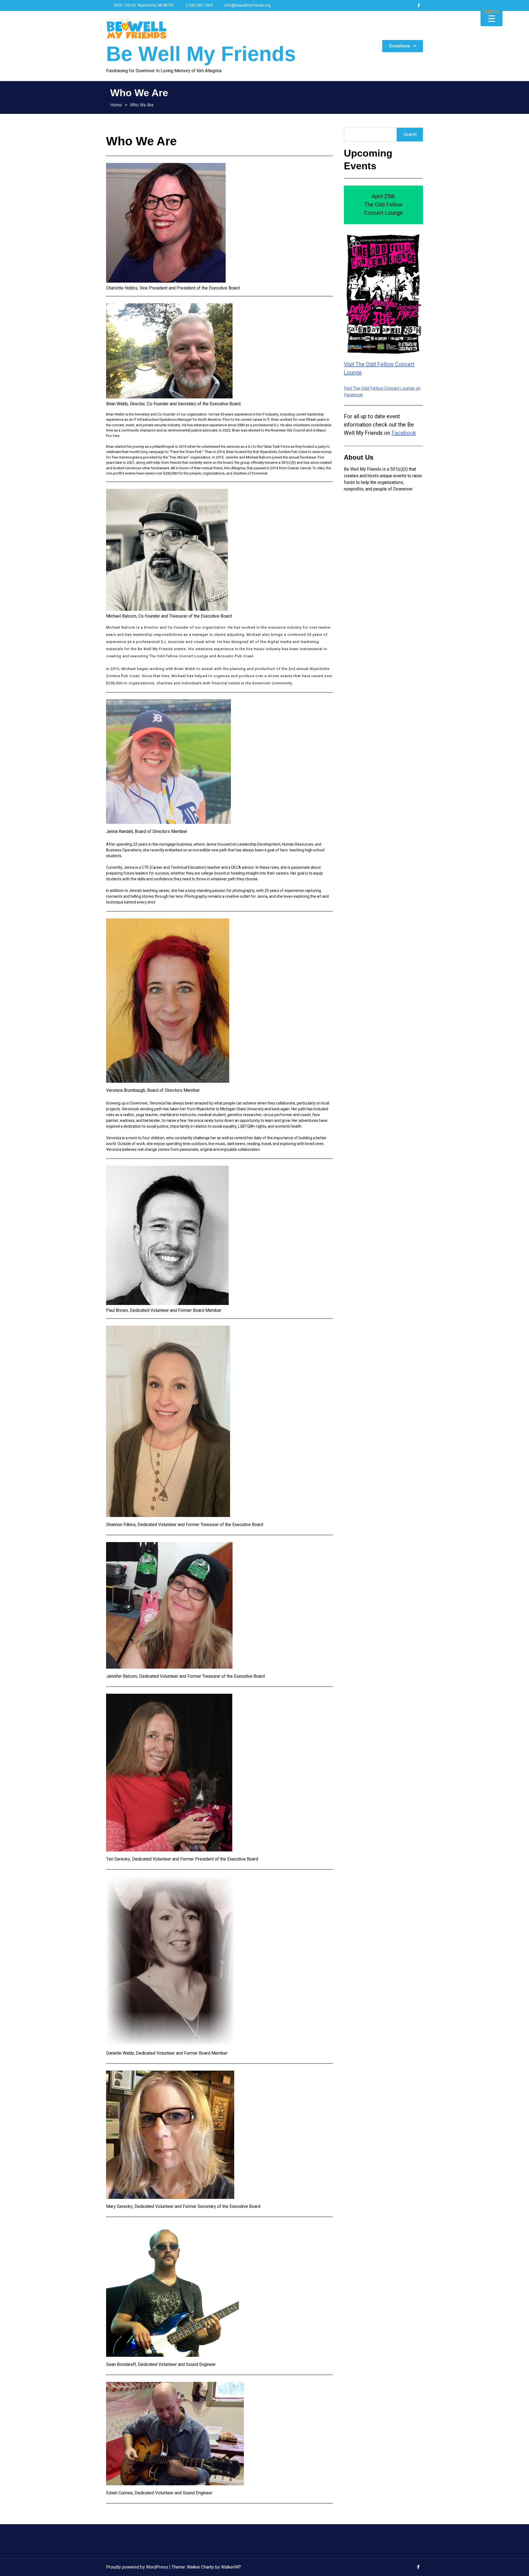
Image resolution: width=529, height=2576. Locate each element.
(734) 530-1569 (199, 5)
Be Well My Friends (201, 54)
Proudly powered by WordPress (138, 2567)
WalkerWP (231, 2567)
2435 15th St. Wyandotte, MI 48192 (143, 5)
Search (410, 135)
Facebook (404, 433)
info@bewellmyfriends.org (247, 5)
